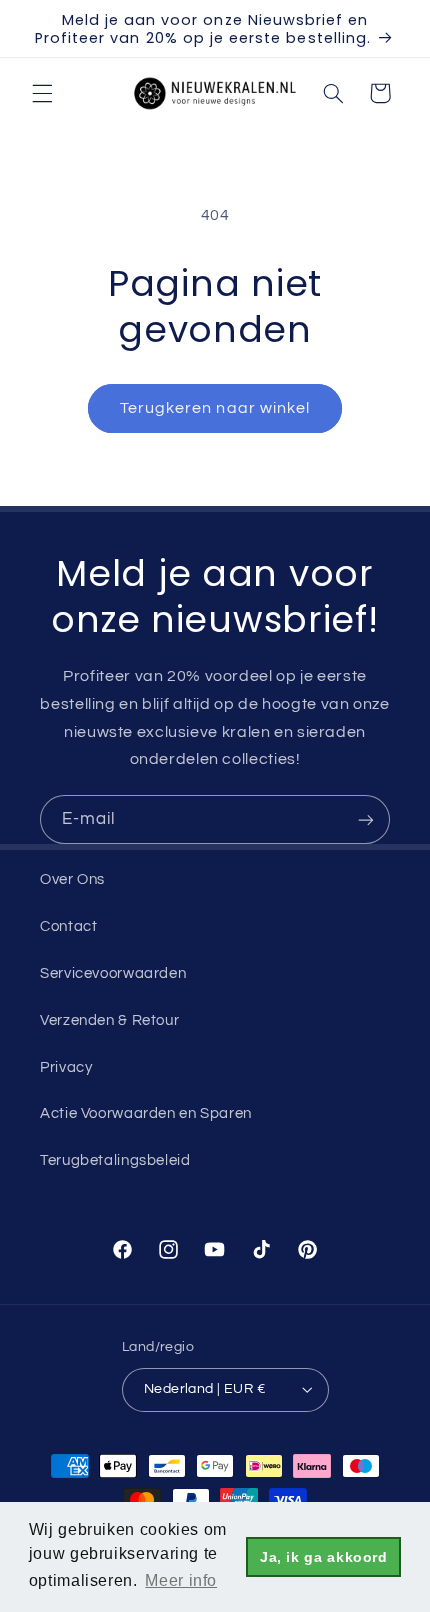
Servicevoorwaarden (113, 973)
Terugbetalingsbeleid (115, 1160)
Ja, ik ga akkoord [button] (324, 1557)
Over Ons (72, 879)
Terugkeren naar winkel (215, 408)
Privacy (66, 1067)
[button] (42, 93)
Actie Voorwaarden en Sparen (146, 1113)
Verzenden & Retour (109, 1020)
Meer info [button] (181, 1580)
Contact (68, 926)
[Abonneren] (366, 819)
